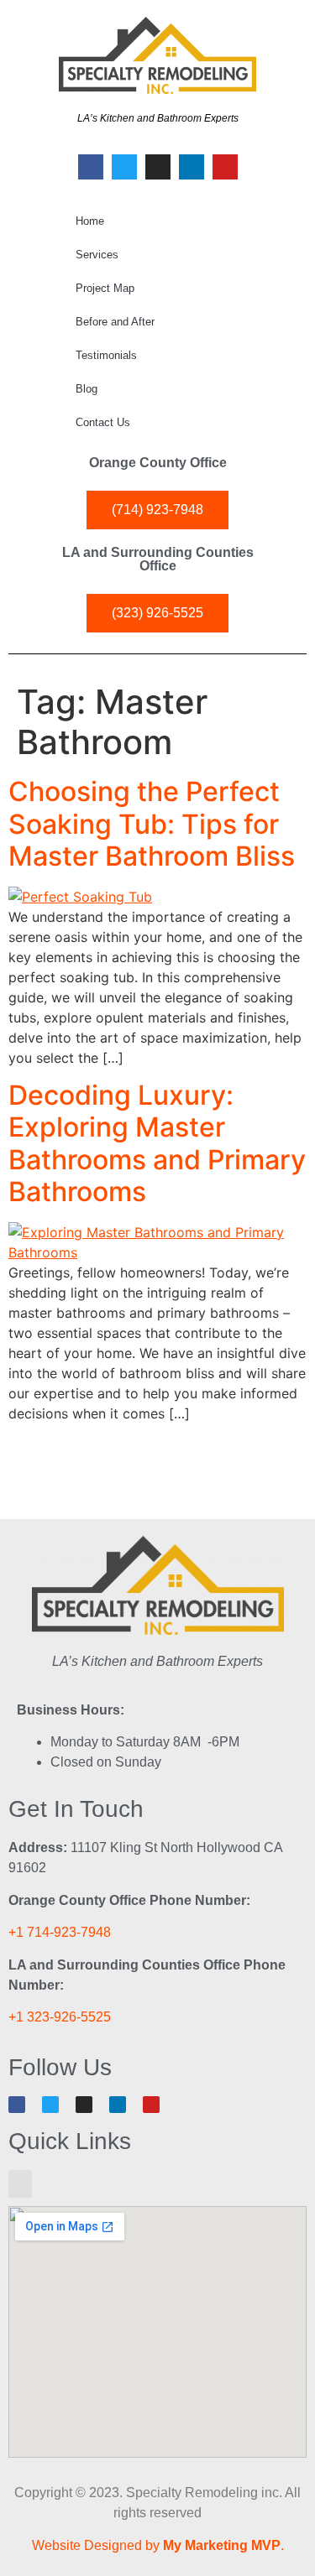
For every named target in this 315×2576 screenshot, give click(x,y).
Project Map (105, 288)
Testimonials (106, 355)
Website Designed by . (158, 2545)
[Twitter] (124, 167)
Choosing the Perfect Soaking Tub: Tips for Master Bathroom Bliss (152, 824)
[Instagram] (158, 167)
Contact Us (103, 422)
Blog (87, 389)
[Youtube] (225, 167)
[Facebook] (91, 167)
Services (97, 255)
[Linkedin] (192, 167)
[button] (20, 2184)
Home (90, 221)
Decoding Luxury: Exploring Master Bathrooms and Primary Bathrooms (157, 1143)
